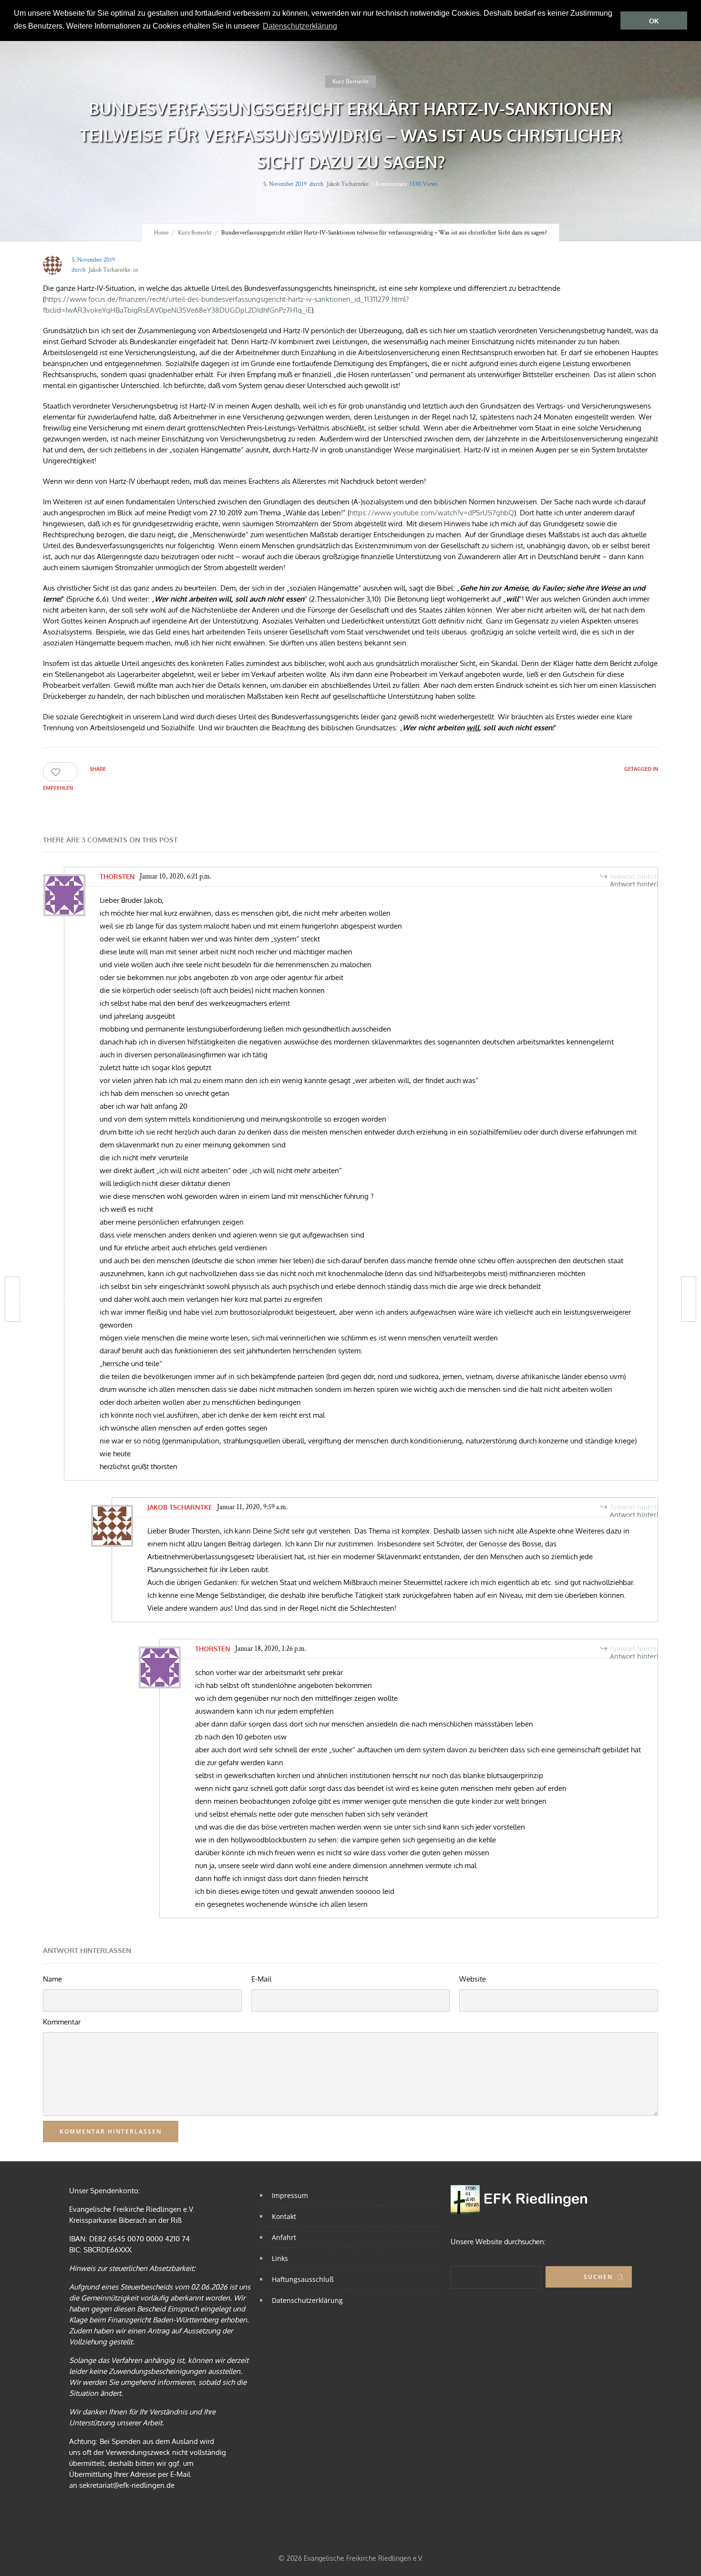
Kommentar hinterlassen (111, 2131)
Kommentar (62, 2022)
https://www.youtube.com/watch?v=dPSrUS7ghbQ (432, 513)
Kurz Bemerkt (195, 233)
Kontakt (284, 2216)
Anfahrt (284, 2237)
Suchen (598, 2277)
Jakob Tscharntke (347, 184)
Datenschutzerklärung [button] (300, 26)
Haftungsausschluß (303, 2279)
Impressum (290, 2195)
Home (161, 233)
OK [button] (654, 21)
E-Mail (261, 1979)
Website (473, 1979)
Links (280, 2258)
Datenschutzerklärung (307, 2300)
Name (52, 1979)
